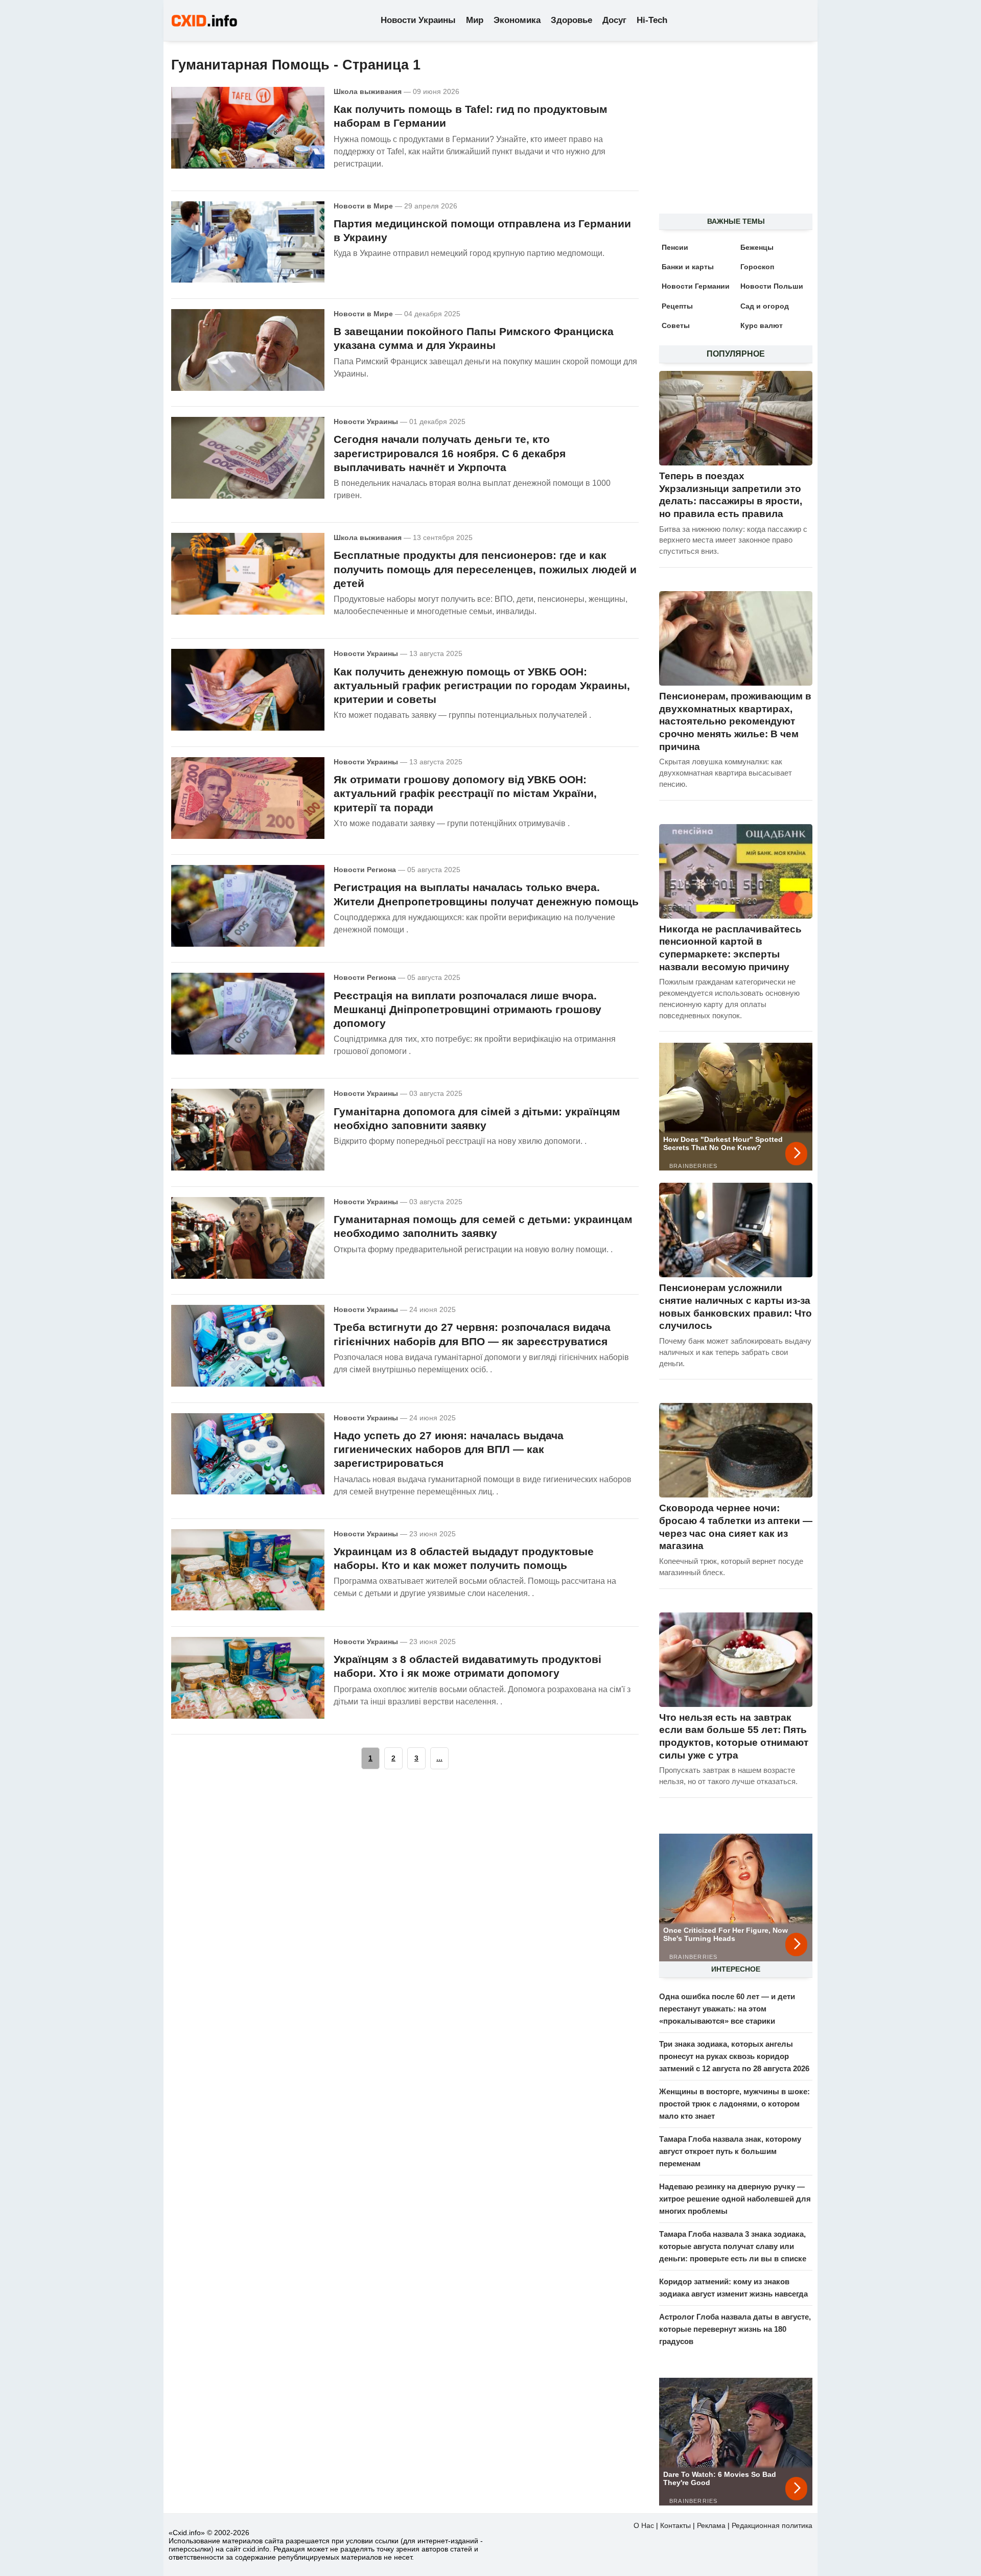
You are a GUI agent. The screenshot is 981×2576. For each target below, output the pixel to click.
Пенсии (675, 247)
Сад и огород (765, 306)
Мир (475, 20)
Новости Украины (418, 20)
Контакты (675, 2525)
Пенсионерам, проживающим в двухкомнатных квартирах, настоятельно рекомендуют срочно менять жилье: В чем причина (735, 721)
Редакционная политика (772, 2525)
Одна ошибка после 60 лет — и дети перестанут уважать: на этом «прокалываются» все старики (727, 2009)
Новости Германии (696, 286)
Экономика (517, 20)
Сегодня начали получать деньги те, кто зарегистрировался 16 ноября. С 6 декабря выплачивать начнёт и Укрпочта (450, 453)
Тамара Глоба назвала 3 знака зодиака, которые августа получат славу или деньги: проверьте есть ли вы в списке (733, 2246)
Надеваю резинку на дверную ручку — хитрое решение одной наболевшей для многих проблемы (735, 2199)
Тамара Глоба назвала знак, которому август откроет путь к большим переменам (730, 2151)
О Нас (644, 2525)
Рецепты (677, 306)
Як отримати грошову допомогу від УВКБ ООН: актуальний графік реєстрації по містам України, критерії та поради (465, 793)
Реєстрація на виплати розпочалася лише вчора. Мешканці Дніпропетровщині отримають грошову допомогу (468, 1010)
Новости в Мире (363, 206)
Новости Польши (772, 286)
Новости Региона (365, 870)
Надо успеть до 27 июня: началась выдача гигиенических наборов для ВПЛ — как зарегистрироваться (449, 1449)
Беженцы (757, 247)
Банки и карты (688, 267)
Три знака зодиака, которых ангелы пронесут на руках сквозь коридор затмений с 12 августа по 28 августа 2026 (734, 2056)
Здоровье (571, 20)
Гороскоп (757, 267)
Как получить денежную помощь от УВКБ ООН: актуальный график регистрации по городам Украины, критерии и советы (482, 686)
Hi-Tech (652, 20)
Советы (676, 325)
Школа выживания (368, 91)
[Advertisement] (731, 133)
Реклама (711, 2525)
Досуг (614, 20)
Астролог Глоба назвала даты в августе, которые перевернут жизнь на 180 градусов (735, 2329)
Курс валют (762, 325)
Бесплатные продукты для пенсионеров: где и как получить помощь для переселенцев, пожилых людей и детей (485, 569)
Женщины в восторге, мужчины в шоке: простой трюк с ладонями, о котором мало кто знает (734, 2104)
